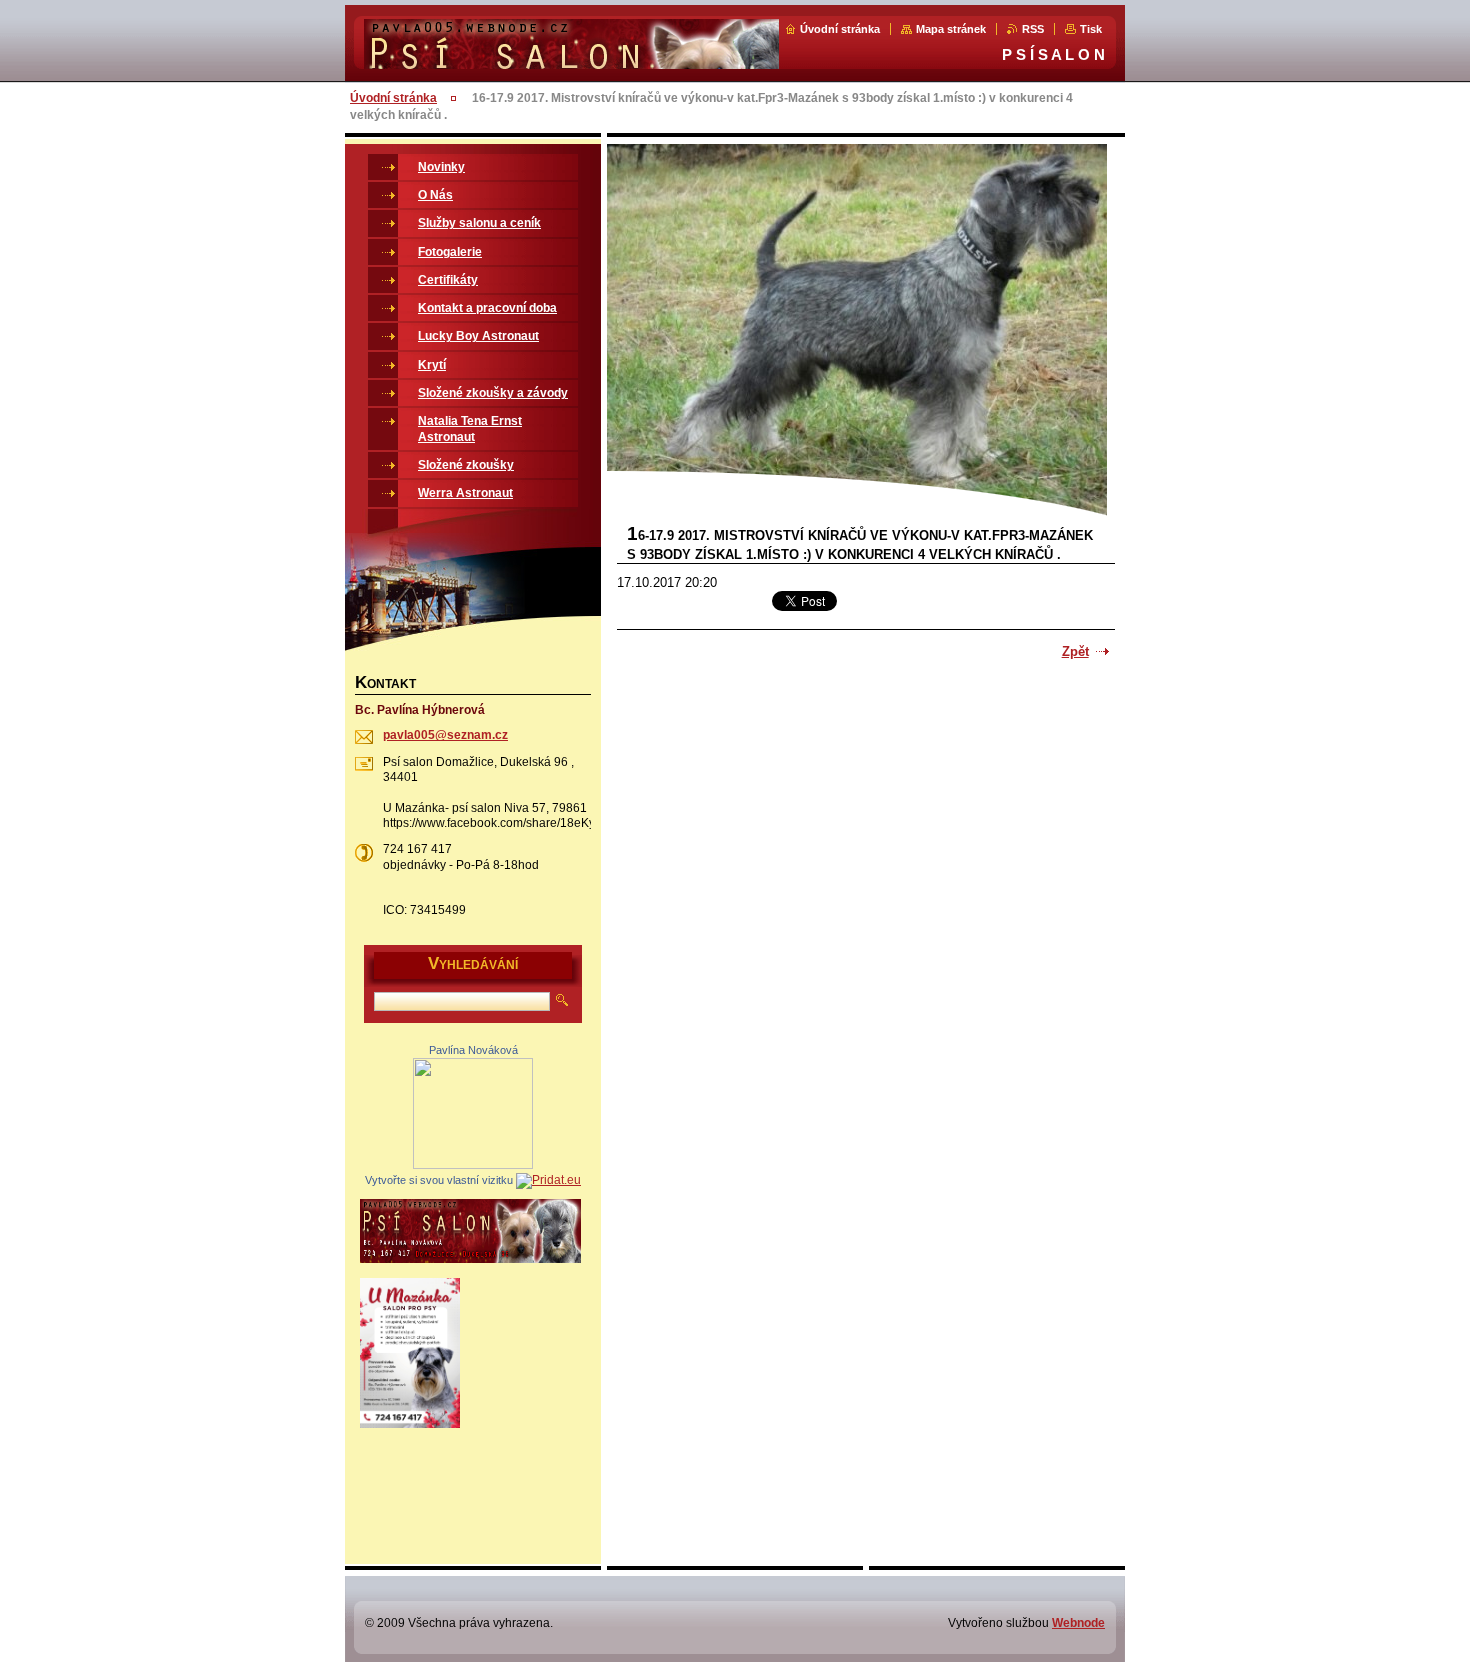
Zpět (1075, 651)
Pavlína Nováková (473, 1050)
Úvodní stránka (840, 29)
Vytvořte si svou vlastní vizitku (439, 1180)
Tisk (1091, 29)
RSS (1033, 29)
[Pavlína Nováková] (473, 1165)
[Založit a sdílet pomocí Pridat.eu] (548, 1180)
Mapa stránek (951, 29)
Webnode (1078, 1623)
